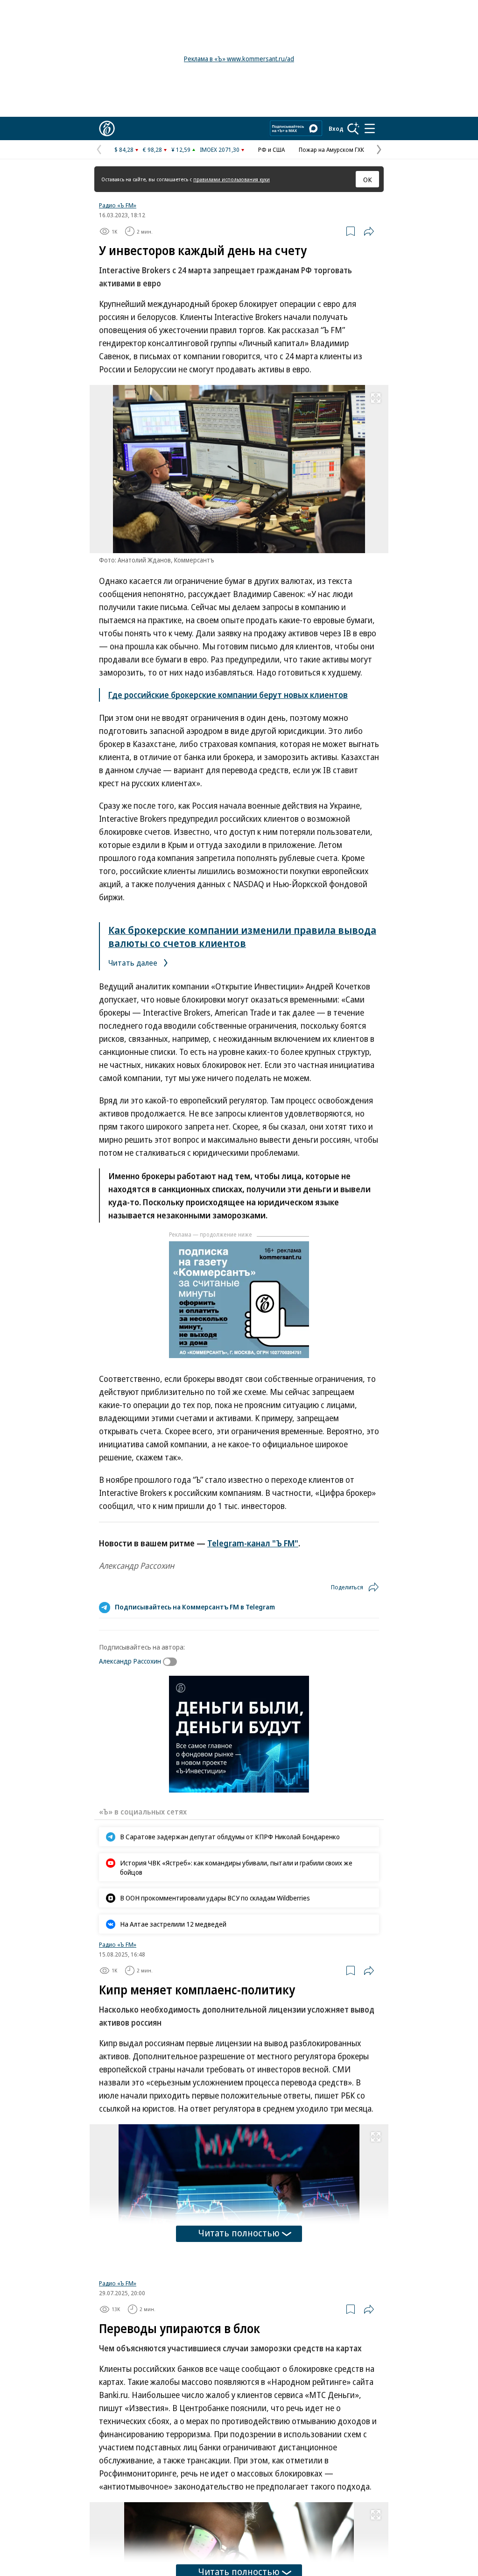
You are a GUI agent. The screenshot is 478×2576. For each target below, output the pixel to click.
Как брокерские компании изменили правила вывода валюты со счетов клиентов (242, 936)
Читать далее (134, 963)
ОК (368, 179)
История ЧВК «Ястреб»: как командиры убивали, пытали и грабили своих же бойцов (236, 1867)
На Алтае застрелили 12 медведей (173, 1924)
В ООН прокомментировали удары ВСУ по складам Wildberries (215, 1898)
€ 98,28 (152, 149)
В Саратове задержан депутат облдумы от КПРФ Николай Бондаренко (230, 1836)
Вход (336, 128)
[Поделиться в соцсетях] (369, 231)
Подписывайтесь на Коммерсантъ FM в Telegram (195, 1607)
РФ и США (271, 149)
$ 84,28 (124, 149)
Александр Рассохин (130, 1661)
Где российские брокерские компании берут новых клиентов (228, 695)
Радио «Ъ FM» (118, 205)
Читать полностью (239, 2233)
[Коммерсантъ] (107, 128)
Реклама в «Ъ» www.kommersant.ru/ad (239, 59)
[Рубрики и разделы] (370, 128)
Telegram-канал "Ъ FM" (253, 1543)
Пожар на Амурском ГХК (331, 149)
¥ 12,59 (181, 149)
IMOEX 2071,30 (220, 149)
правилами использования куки (232, 179)
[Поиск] (353, 128)
